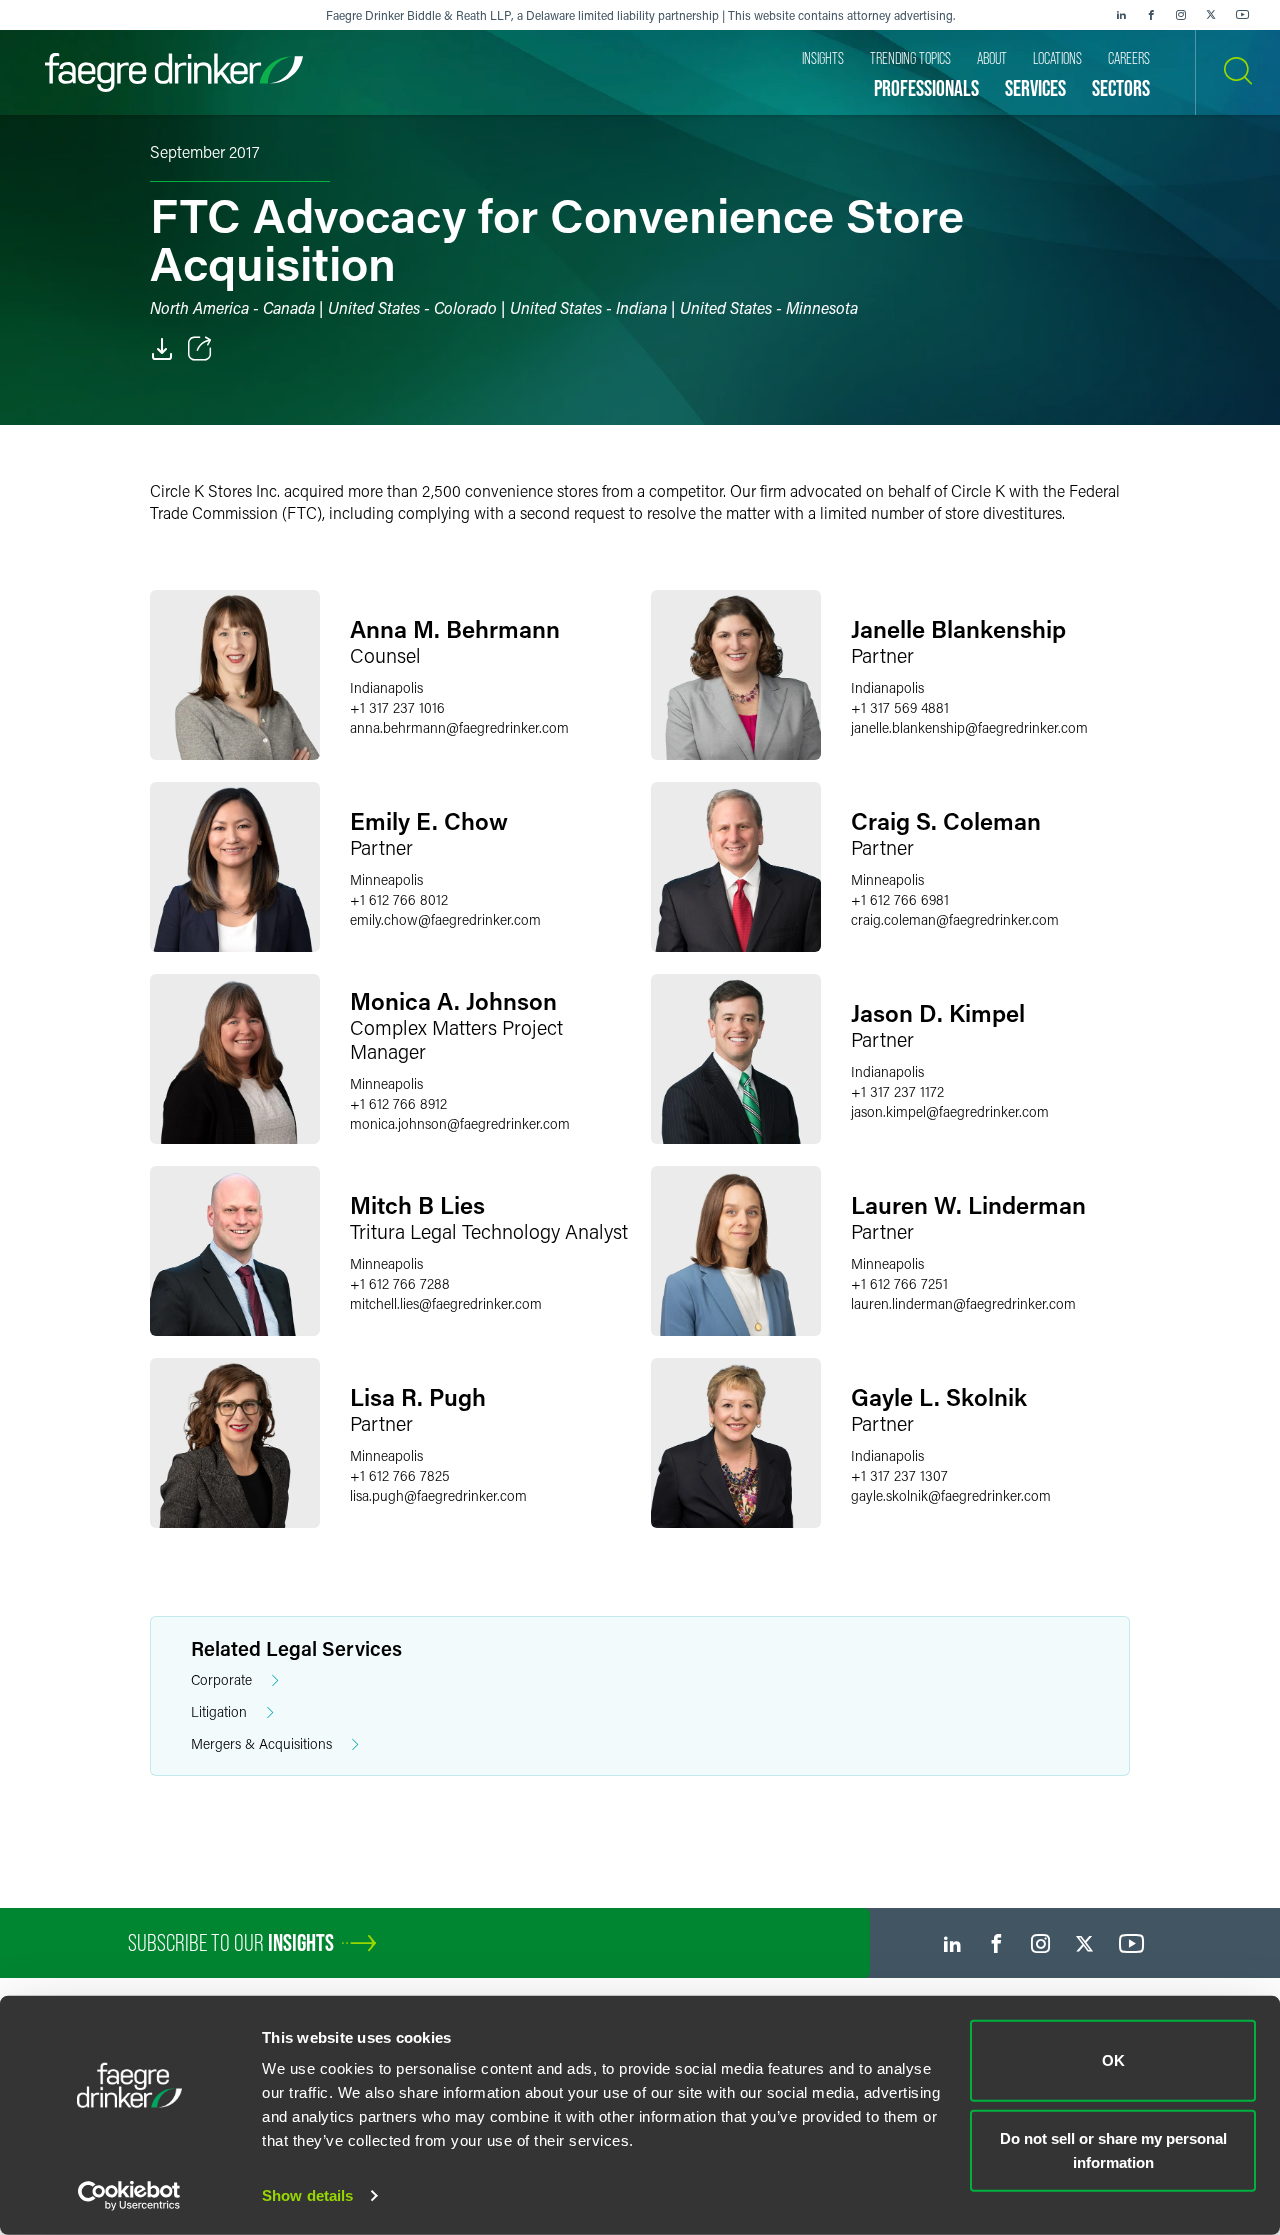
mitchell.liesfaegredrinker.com (446, 1303)
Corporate (221, 1679)
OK (1113, 2060)
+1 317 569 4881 (900, 707)
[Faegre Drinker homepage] (174, 72)
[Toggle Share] (200, 349)
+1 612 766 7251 (899, 1283)
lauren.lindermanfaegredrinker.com (963, 1303)
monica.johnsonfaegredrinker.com (460, 1123)
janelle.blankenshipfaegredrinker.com (969, 727)
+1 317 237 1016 (397, 707)
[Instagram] (1181, 15)
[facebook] (1151, 15)
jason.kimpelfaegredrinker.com (950, 1111)
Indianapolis (386, 687)
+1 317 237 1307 (899, 1475)
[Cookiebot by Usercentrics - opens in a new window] (129, 2196)
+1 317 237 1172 (897, 1091)
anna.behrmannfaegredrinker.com (459, 727)
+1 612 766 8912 (398, 1103)
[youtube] (1243, 15)
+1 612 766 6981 (900, 899)
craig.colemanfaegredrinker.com (955, 919)
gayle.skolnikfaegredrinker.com (951, 1495)
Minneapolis (386, 879)
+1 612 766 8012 (399, 899)
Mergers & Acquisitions (261, 1743)
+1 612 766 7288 (400, 1283)
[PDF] (162, 349)
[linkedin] (1121, 15)
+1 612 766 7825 (400, 1475)
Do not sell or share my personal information (1113, 2149)
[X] (1211, 15)
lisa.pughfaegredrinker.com (438, 1495)
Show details (307, 2195)
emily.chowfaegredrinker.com (445, 919)
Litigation (219, 1711)
